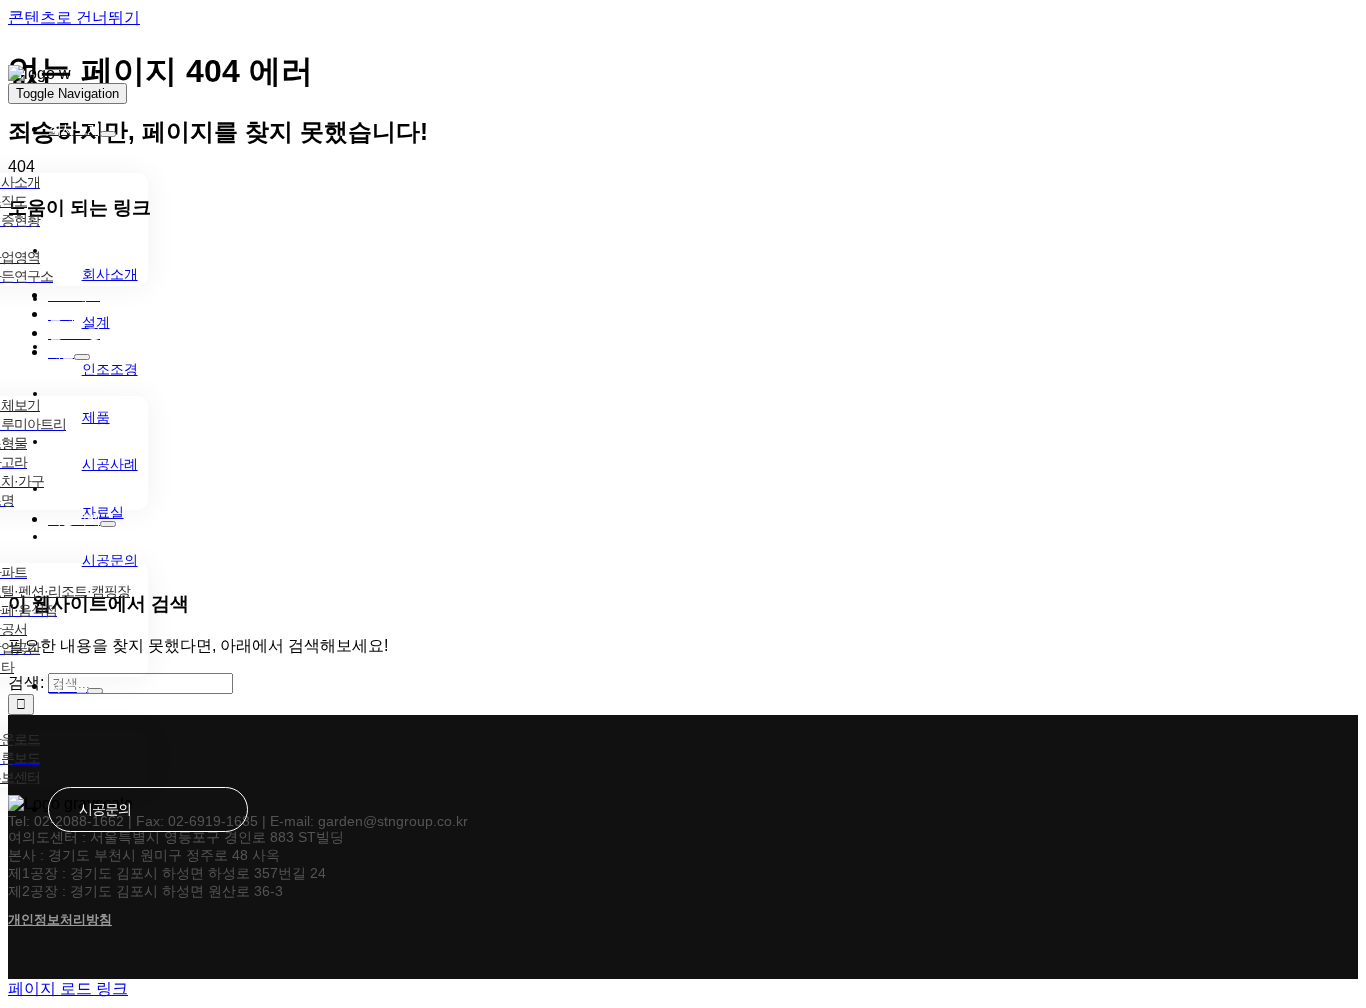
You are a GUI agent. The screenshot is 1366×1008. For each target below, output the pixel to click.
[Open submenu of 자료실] (95, 691)
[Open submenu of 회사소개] (108, 134)
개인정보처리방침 (60, 919)
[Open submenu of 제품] (82, 357)
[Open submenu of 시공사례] (108, 524)
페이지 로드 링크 (68, 988)
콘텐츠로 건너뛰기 (74, 17)
